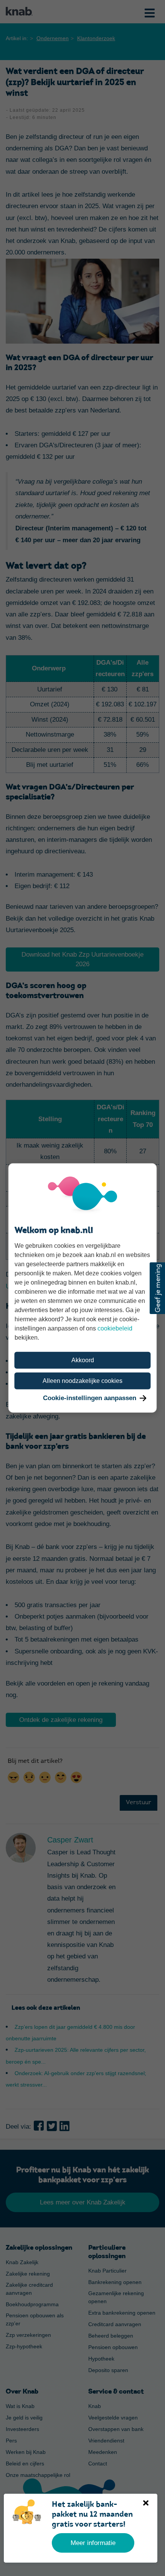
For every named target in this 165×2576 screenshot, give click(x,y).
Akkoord (83, 1360)
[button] (157, 1288)
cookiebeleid (115, 1328)
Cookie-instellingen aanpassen (90, 1398)
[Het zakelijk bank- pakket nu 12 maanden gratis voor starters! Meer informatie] (13, 2504)
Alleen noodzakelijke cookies (82, 1381)
